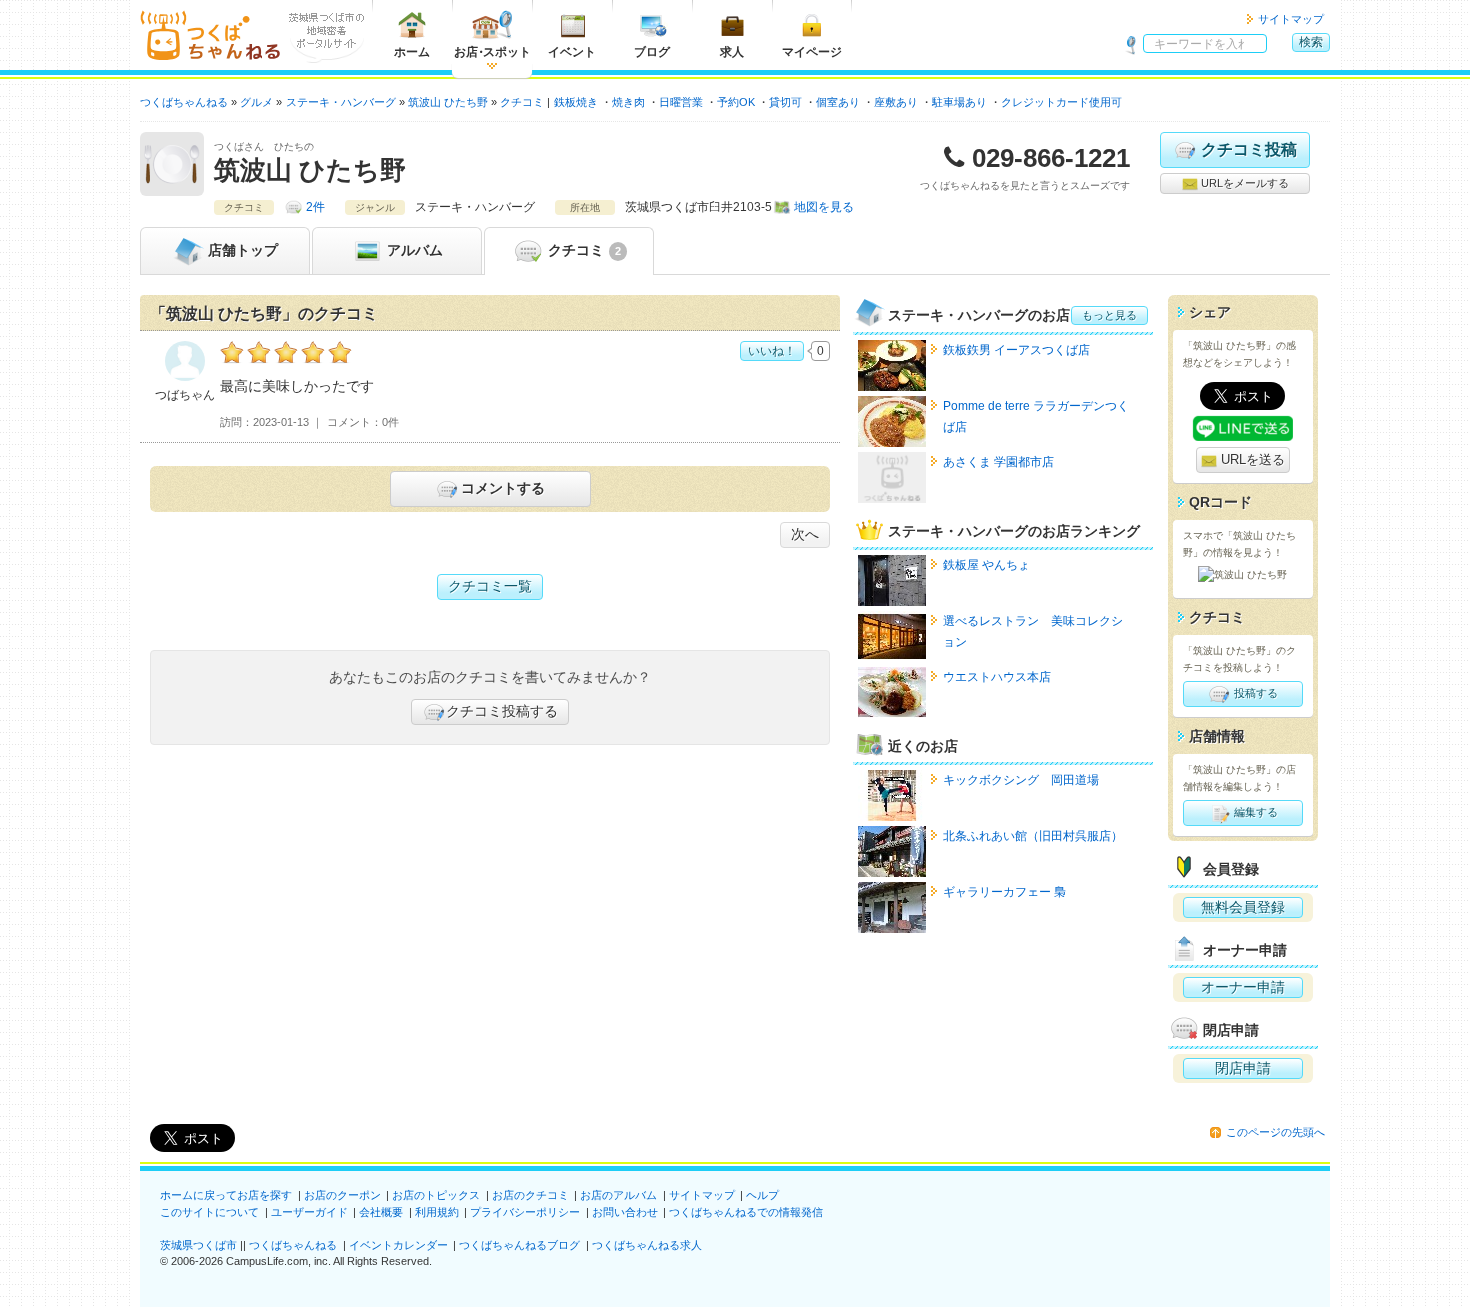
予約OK (736, 102)
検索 (1311, 42)
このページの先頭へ (1275, 1132)
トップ (243, 250)
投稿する (1254, 693)
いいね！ (772, 351)
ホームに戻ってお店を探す (226, 1195)
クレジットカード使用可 (1061, 102)
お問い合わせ (625, 1212)
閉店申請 (1243, 1068)
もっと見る (1109, 315)
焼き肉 (628, 102)
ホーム (412, 52)
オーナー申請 (1243, 987)
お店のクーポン (342, 1195)
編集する (1254, 812)
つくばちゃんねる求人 (647, 1245)
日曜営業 (681, 102)
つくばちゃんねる (293, 1245)
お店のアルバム (618, 1195)
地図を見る (824, 207)
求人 (732, 52)
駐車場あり (959, 102)
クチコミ (582, 250)
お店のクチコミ (530, 1195)
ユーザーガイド (309, 1212)
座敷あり (896, 102)
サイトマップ (1291, 19)
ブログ (652, 52)
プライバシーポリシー (525, 1212)
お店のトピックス (436, 1195)
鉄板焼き (576, 102)
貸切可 (785, 102)
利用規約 (437, 1212)
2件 (315, 207)
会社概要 (381, 1212)
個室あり (838, 102)
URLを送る (1251, 459)
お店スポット (492, 52)
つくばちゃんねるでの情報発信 (746, 1212)
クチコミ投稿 (1249, 149)
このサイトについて (209, 1212)
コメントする (503, 488)
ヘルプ (762, 1195)
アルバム (413, 250)
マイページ (812, 52)
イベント (572, 52)
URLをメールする (1243, 183)
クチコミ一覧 (490, 586)
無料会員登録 (1243, 907)
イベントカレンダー (398, 1245)
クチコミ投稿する (502, 711)
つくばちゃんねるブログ (519, 1245)
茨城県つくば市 (198, 1245)
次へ (805, 534)
